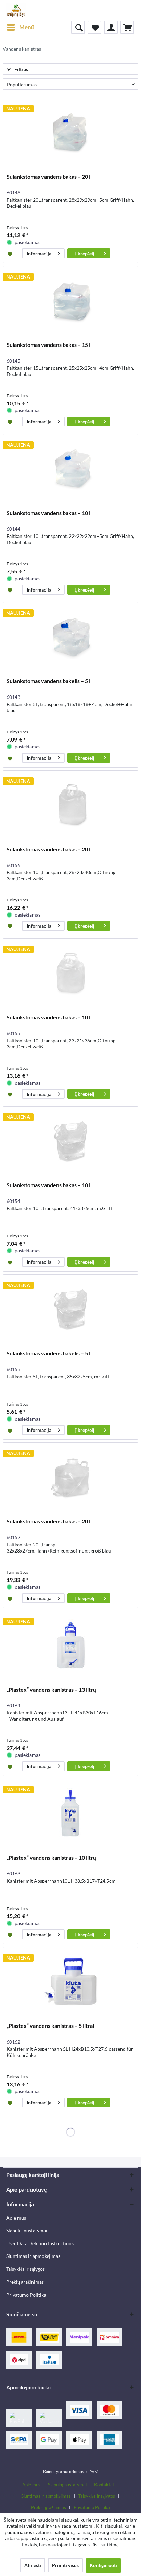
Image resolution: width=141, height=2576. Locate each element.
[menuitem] (20, 27)
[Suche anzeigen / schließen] (78, 27)
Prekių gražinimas (25, 2282)
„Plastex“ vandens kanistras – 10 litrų (51, 1858)
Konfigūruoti (103, 2565)
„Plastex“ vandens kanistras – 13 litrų (51, 1689)
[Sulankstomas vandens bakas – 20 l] (70, 132)
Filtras (21, 69)
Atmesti (33, 2565)
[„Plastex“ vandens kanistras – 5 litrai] (70, 1981)
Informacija (39, 253)
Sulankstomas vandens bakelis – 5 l (48, 681)
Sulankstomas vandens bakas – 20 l (48, 177)
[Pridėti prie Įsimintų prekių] (11, 254)
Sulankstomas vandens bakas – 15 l (48, 345)
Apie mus (16, 2218)
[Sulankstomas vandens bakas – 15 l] (70, 300)
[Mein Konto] (111, 27)
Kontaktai (104, 2485)
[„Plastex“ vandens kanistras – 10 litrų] (70, 1813)
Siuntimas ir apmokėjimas (33, 2256)
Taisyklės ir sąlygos (25, 2269)
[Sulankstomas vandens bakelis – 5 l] (70, 637)
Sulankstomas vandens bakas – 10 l (48, 513)
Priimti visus (65, 2565)
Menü (27, 27)
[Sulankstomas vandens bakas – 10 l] (70, 469)
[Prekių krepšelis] (127, 27)
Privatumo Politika (26, 2295)
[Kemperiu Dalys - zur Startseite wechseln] (16, 10)
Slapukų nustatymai (27, 2230)
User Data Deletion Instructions (40, 2243)
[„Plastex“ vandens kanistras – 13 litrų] (70, 1645)
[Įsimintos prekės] (94, 27)
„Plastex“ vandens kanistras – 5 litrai (50, 2026)
